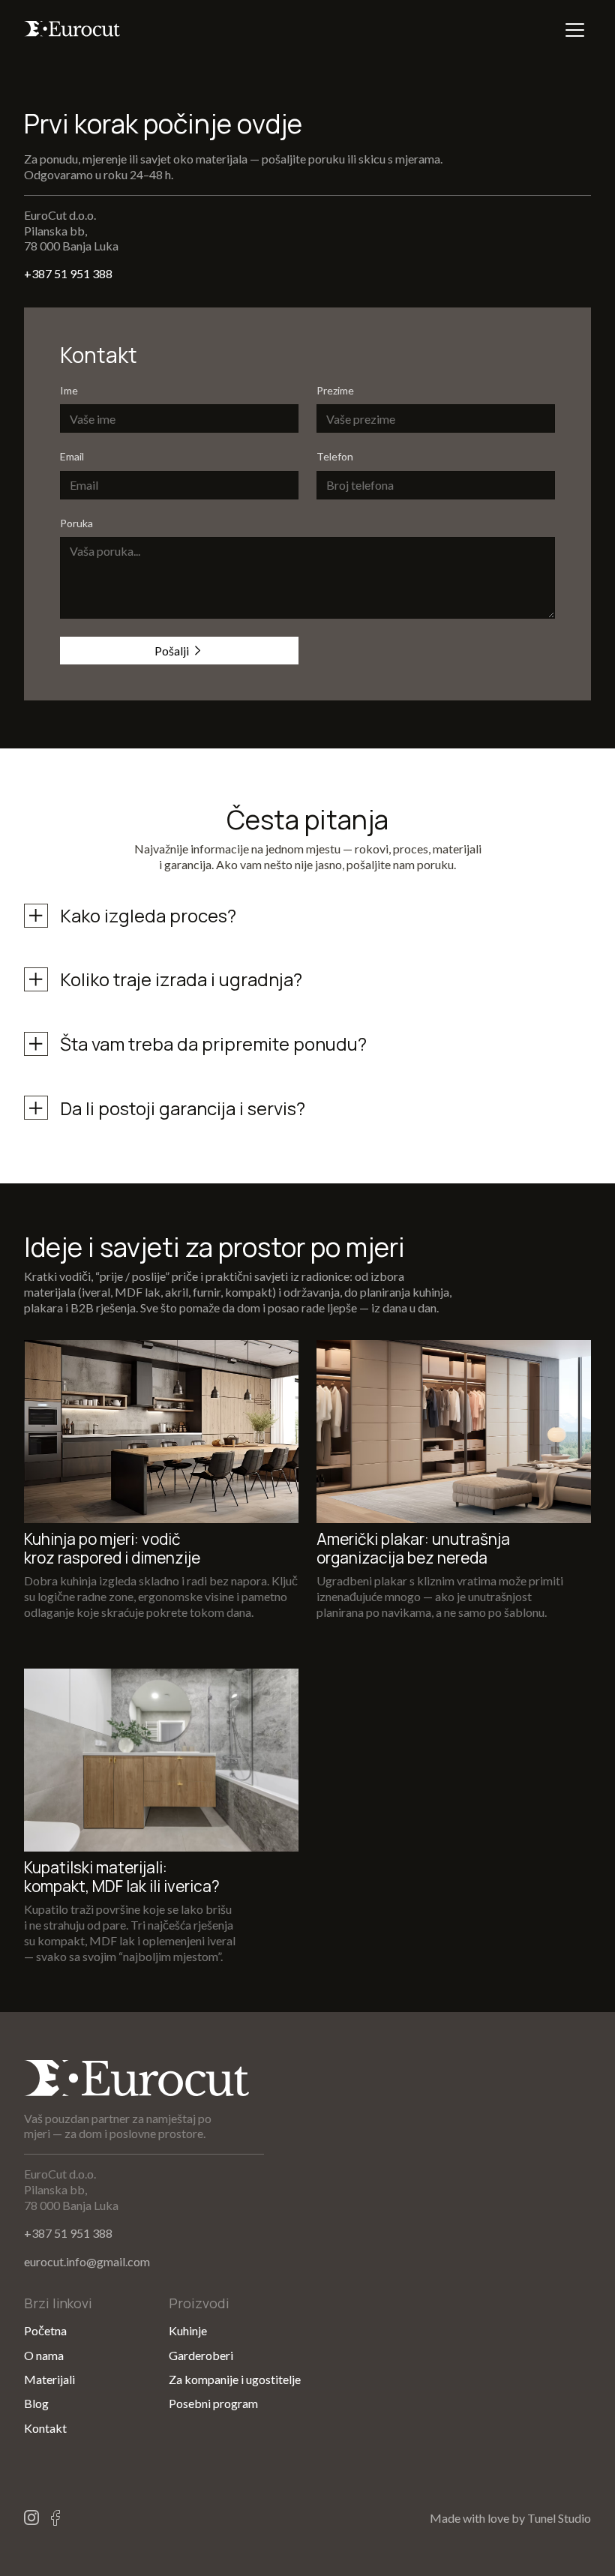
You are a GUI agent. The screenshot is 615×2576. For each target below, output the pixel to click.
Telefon (335, 457)
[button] (574, 30)
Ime (69, 391)
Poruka (76, 523)
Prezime (335, 391)
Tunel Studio (559, 2518)
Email (72, 457)
